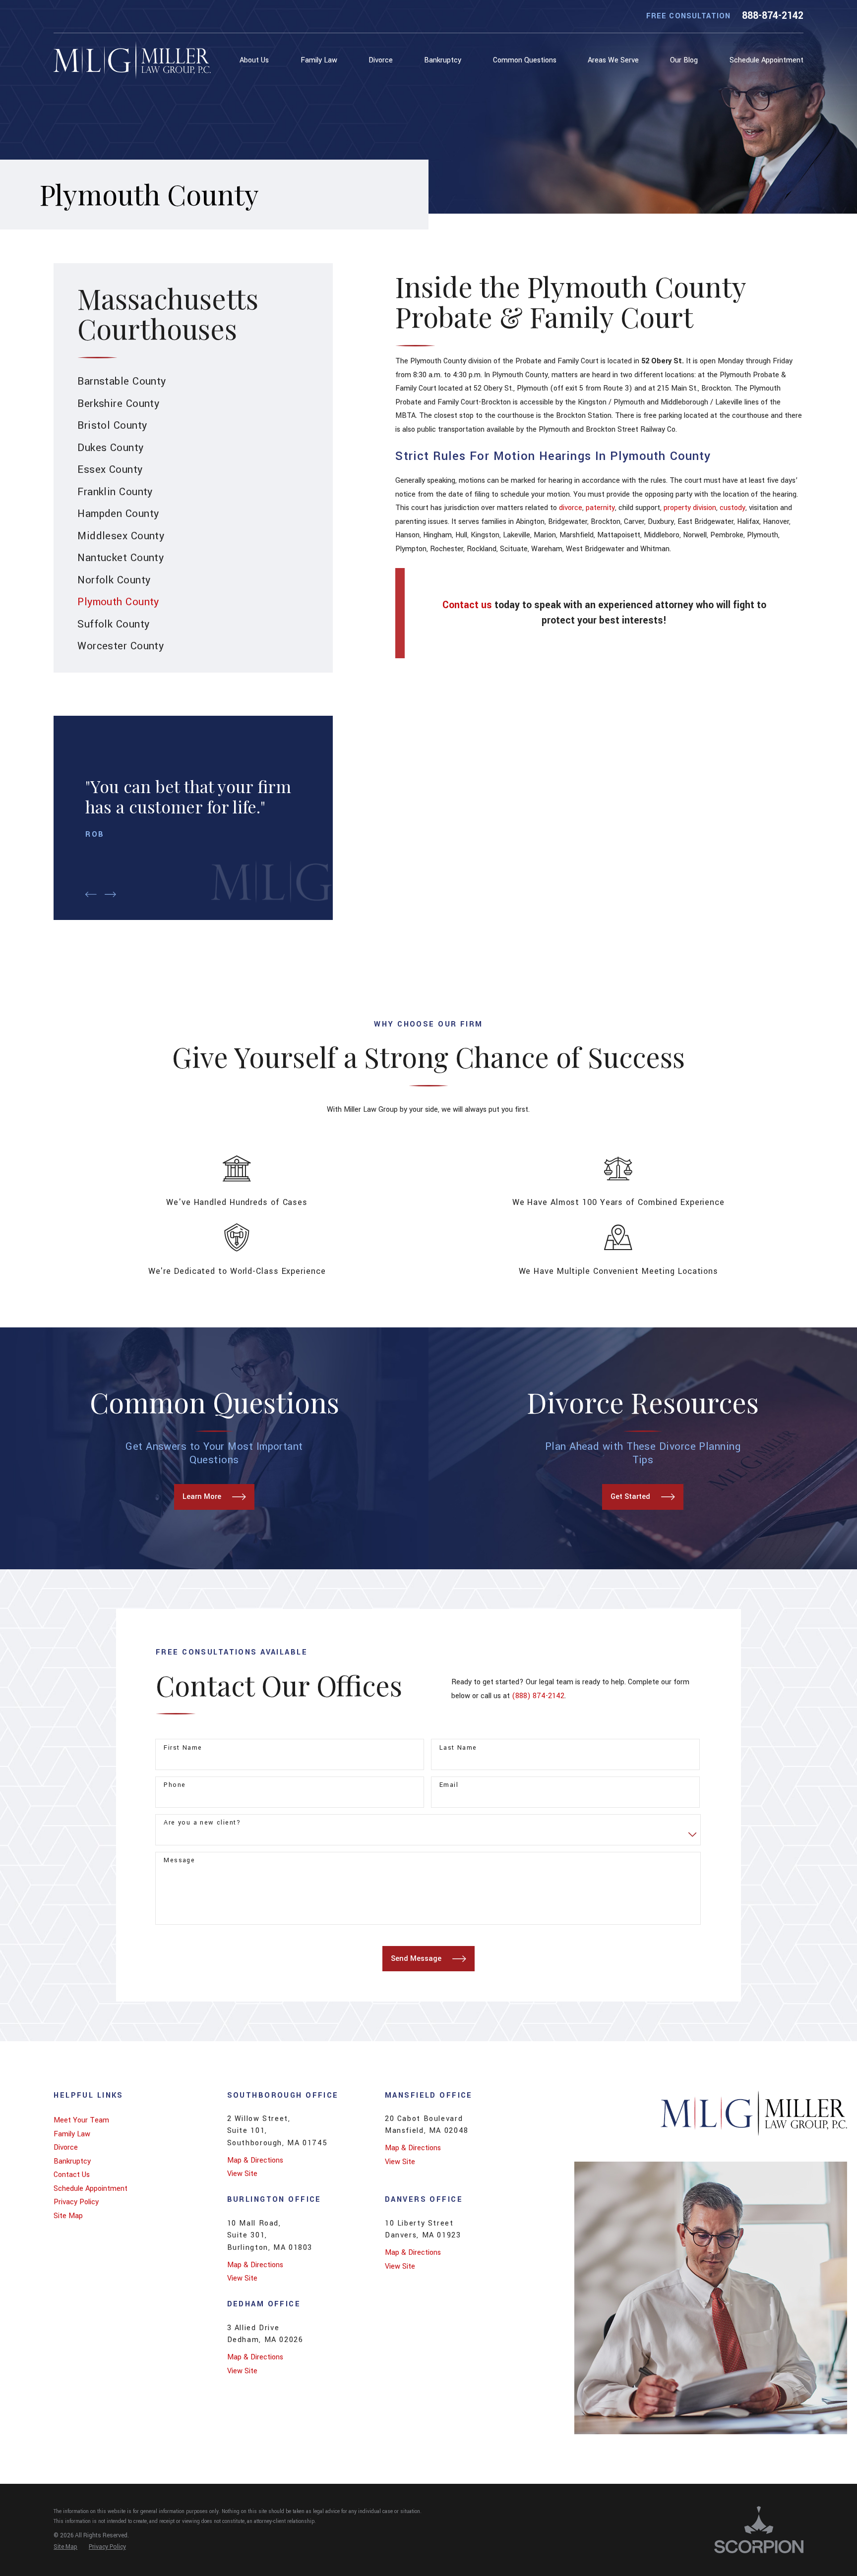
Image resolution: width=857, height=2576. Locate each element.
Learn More (202, 1497)
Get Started (630, 1497)
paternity (600, 508)
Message (179, 1860)
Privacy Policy (76, 2202)
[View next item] (110, 894)
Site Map (68, 2216)
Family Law (72, 2134)
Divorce (66, 2147)
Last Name (458, 1748)
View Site (242, 2174)
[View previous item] (91, 894)
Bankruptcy (72, 2161)
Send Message (416, 1959)
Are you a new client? (202, 1823)
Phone (175, 1785)
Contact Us (72, 2175)
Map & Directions (255, 2160)
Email (449, 1785)
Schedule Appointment (91, 2189)
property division (690, 508)
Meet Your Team (81, 2120)
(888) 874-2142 (538, 1696)
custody (733, 508)
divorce (571, 508)
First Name (183, 1748)
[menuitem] (257, 60)
